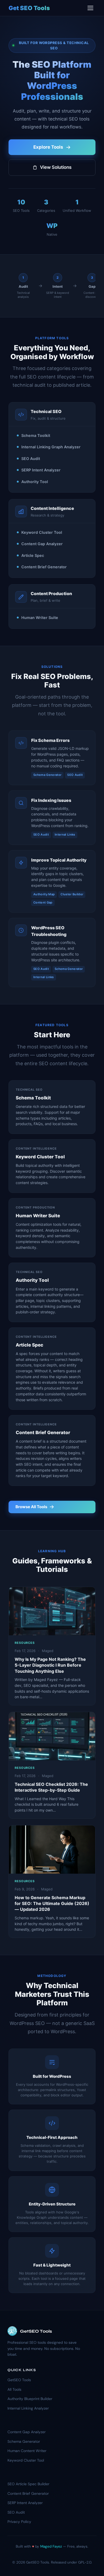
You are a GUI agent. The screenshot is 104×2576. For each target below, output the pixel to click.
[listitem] (23, 286)
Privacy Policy (19, 2522)
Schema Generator (24, 2441)
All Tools (14, 2389)
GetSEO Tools (19, 2380)
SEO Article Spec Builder (28, 2484)
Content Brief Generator (28, 2493)
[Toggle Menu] (90, 8)
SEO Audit (16, 2512)
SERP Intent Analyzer (25, 2503)
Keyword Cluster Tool (26, 2460)
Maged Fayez (51, 2546)
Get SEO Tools (29, 8)
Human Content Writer (27, 2451)
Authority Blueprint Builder (30, 2399)
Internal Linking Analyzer (28, 2408)
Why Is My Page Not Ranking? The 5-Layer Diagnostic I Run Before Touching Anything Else (50, 1665)
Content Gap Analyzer (27, 2432)
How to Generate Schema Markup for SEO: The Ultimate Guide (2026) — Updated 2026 (52, 1904)
